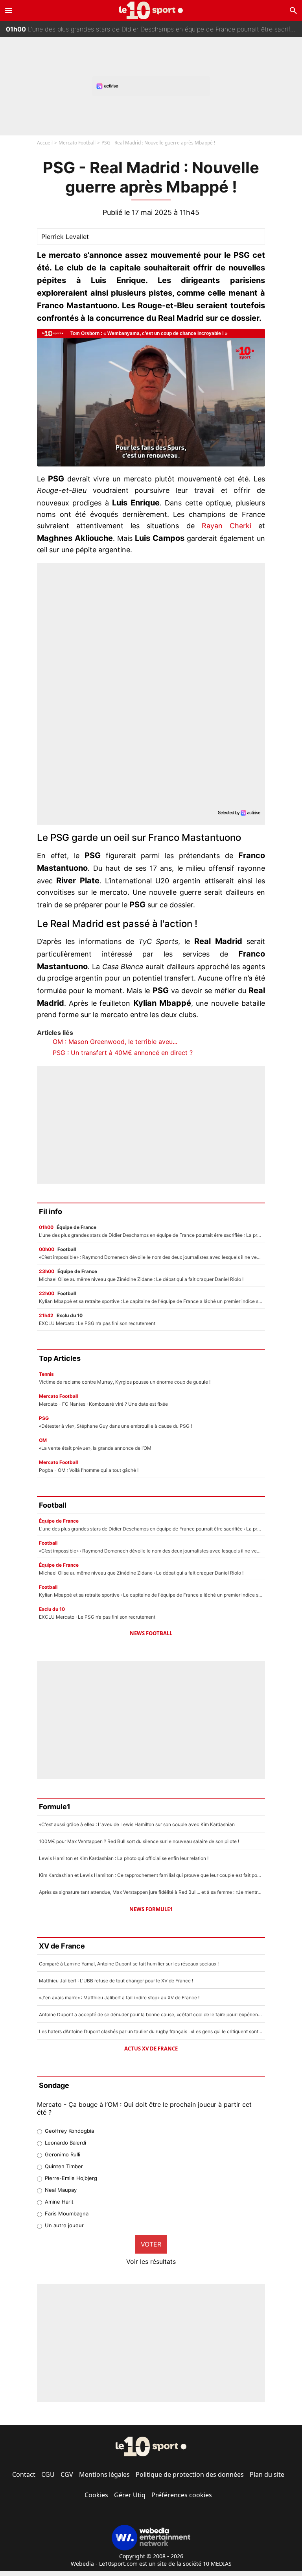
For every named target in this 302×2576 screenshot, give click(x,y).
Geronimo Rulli (63, 2154)
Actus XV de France (151, 2049)
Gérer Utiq (130, 2495)
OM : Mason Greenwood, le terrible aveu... (115, 1042)
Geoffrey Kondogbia (69, 2131)
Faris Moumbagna (67, 2213)
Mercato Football (77, 143)
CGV (67, 2474)
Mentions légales (104, 2474)
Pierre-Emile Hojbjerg (71, 2178)
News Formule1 (151, 1909)
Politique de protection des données (190, 2474)
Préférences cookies (182, 2495)
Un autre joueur (64, 2225)
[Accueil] (151, 10)
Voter (151, 2244)
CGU (48, 2474)
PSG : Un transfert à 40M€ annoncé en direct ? (123, 1053)
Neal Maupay (61, 2190)
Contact (24, 2474)
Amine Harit (59, 2202)
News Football (151, 1633)
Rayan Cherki (226, 526)
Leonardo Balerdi (65, 2143)
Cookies (96, 2495)
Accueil (45, 143)
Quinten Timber (64, 2166)
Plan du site (267, 2474)
